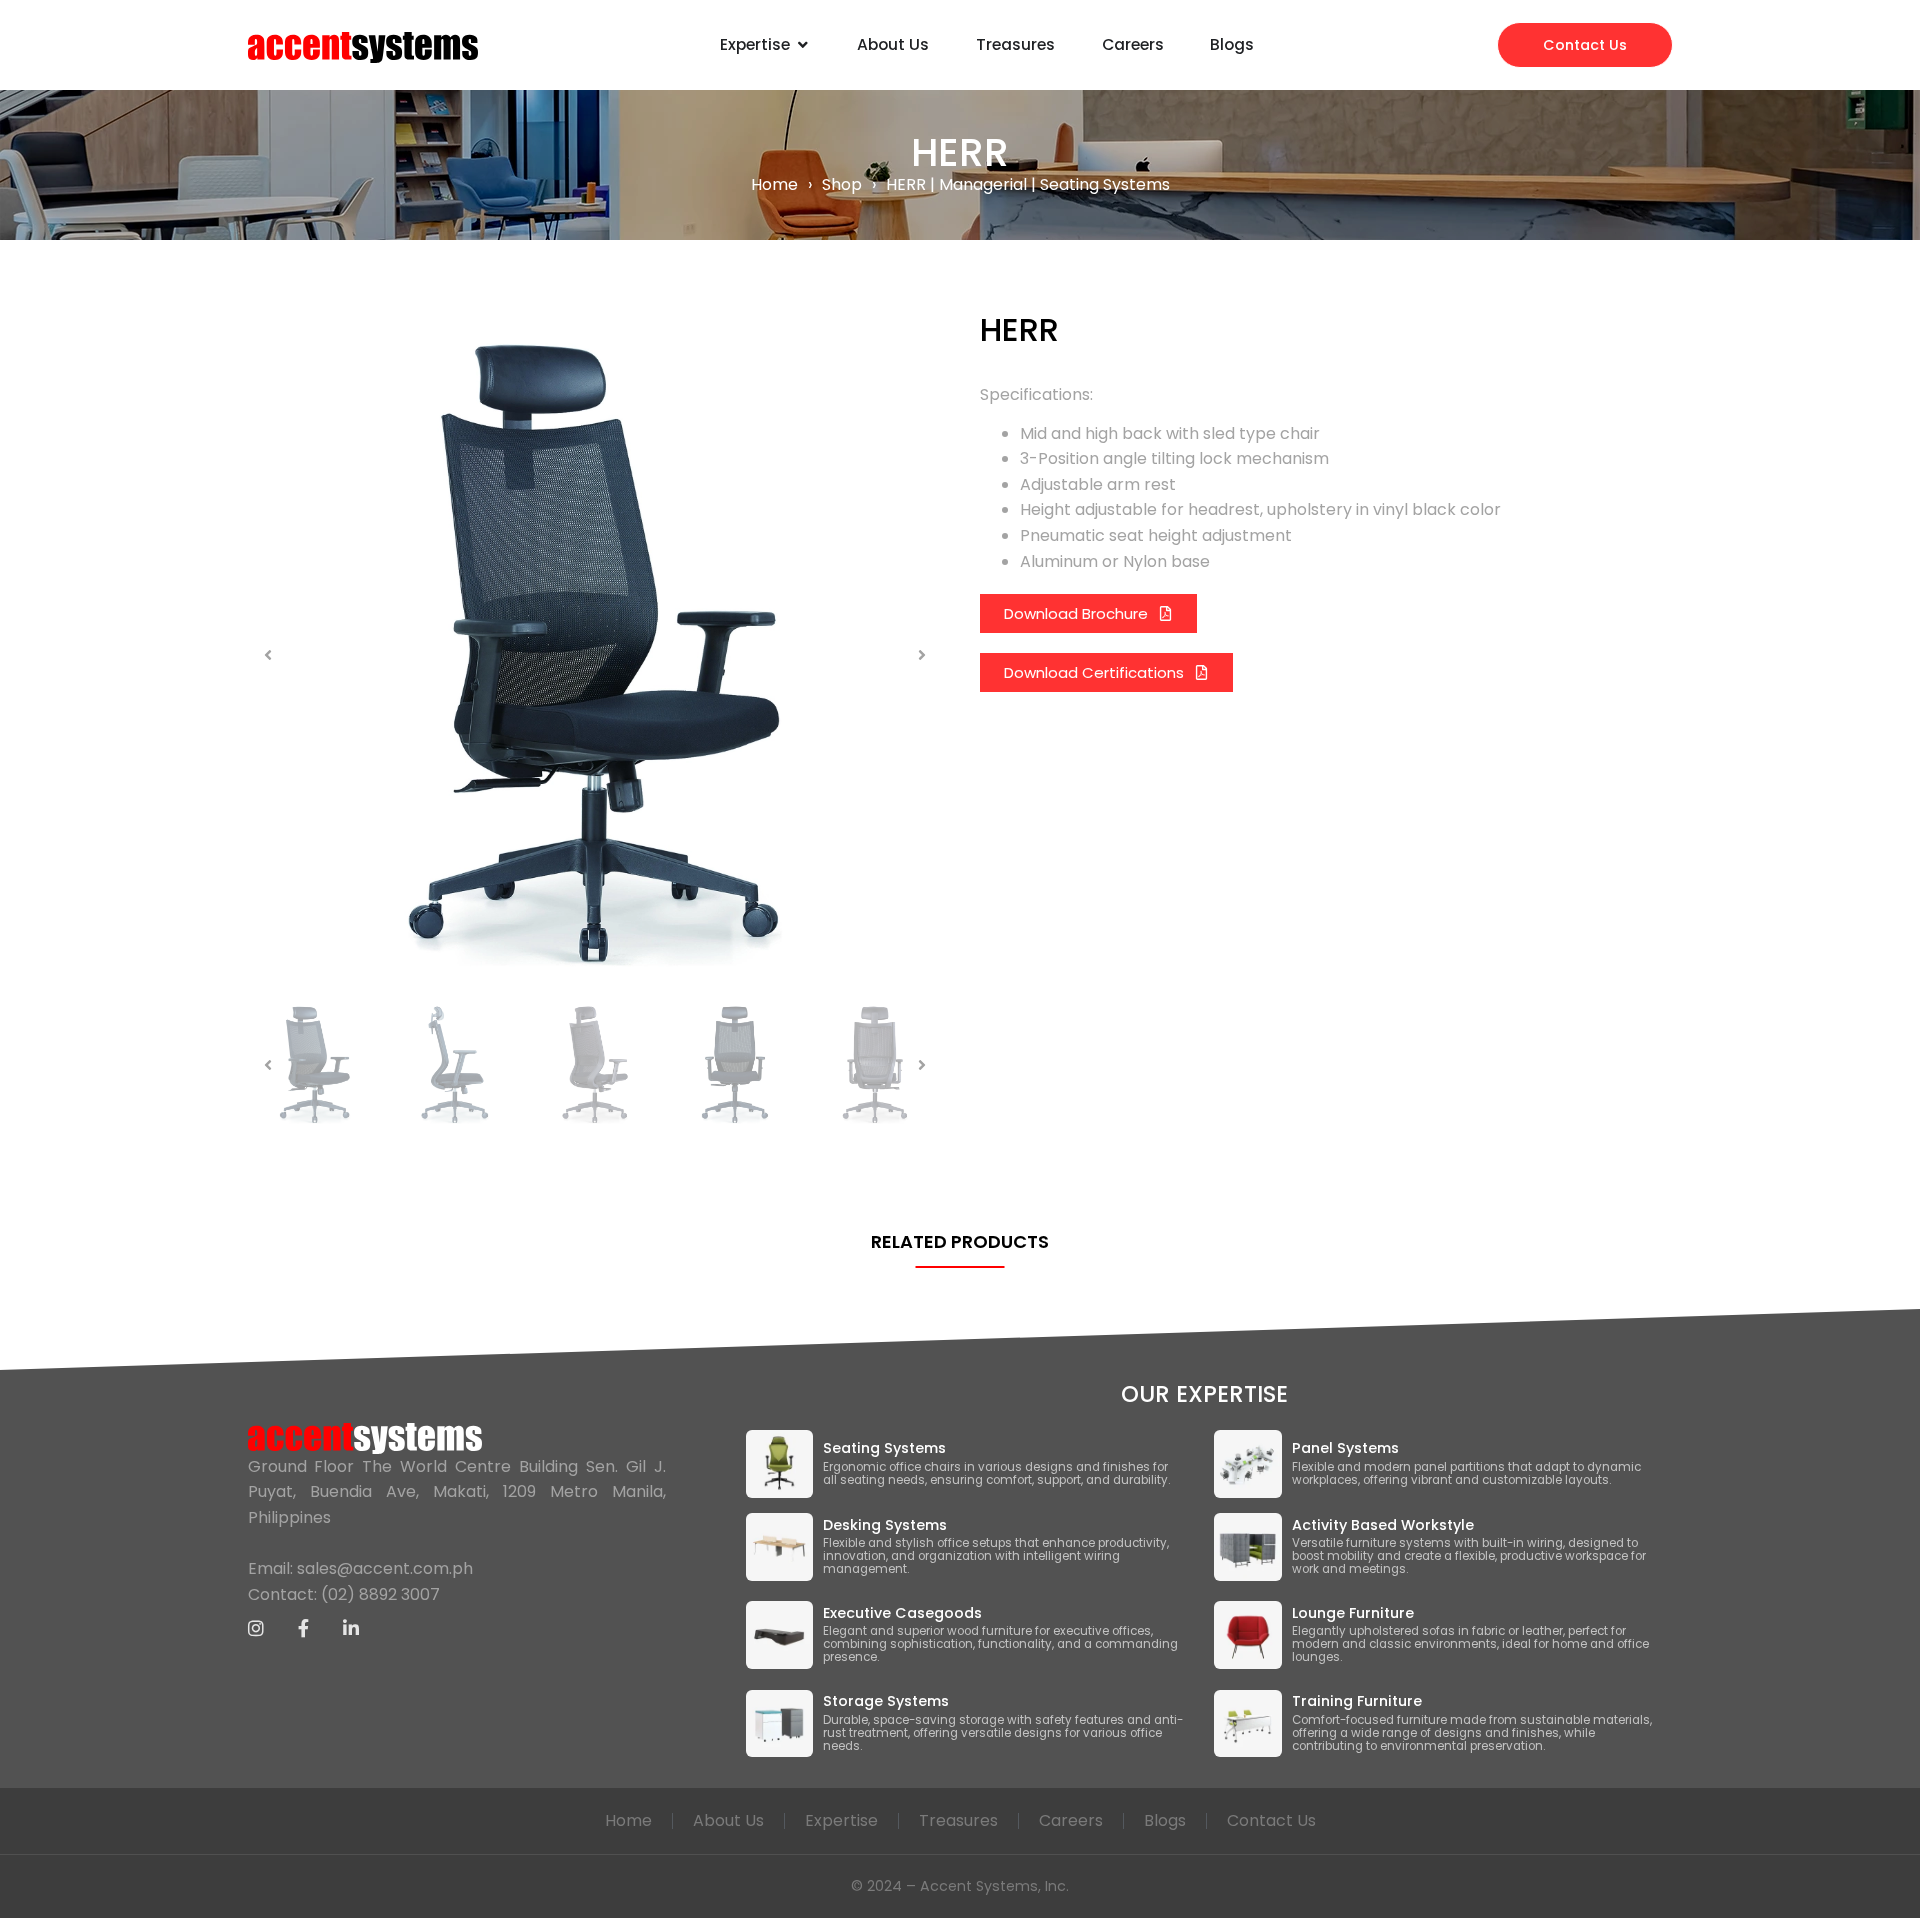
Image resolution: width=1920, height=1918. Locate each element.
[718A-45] (595, 655)
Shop (842, 184)
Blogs (1165, 1820)
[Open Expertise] (803, 44)
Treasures (958, 1820)
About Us (728, 1820)
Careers (1071, 1820)
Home (774, 184)
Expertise (841, 1820)
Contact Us (1271, 1820)
